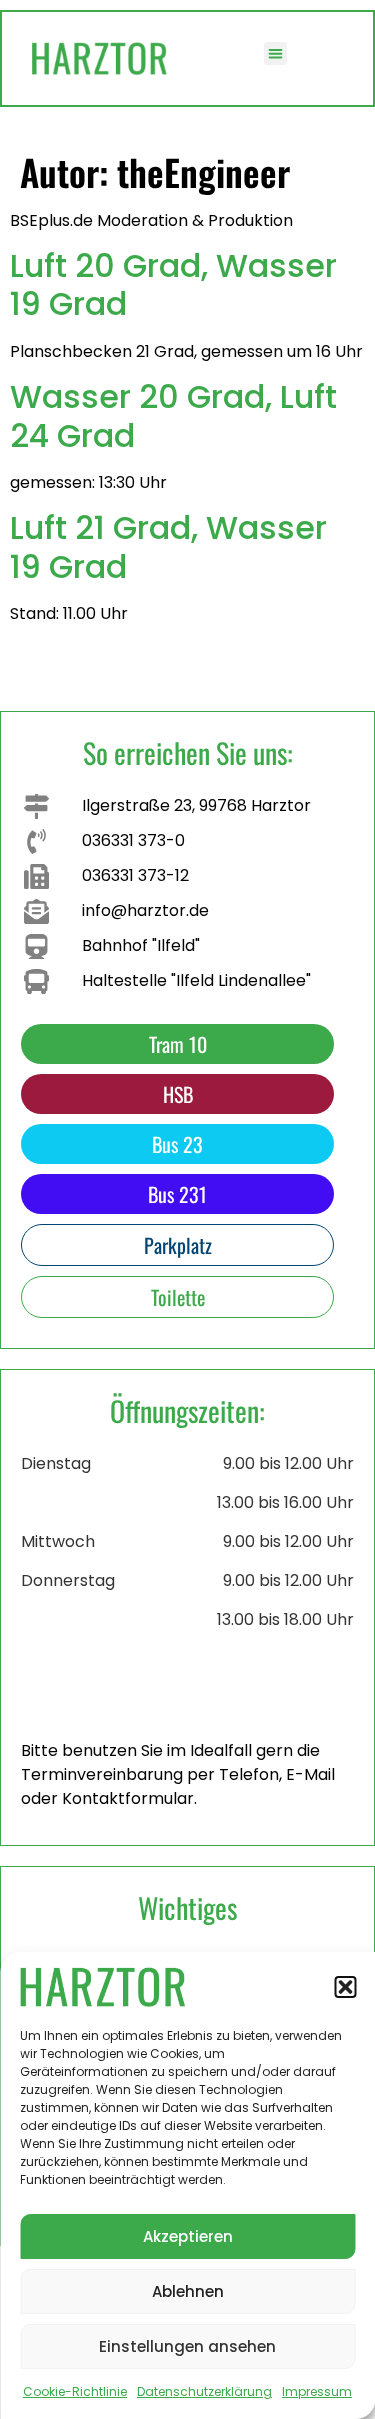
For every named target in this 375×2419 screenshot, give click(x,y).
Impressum (317, 2391)
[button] (345, 1987)
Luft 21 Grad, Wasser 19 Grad (168, 546)
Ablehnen (188, 2291)
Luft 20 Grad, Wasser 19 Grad (173, 284)
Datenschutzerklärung (204, 2391)
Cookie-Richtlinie (75, 2391)
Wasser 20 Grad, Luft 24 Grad (173, 415)
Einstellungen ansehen (187, 2346)
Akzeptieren (188, 2236)
